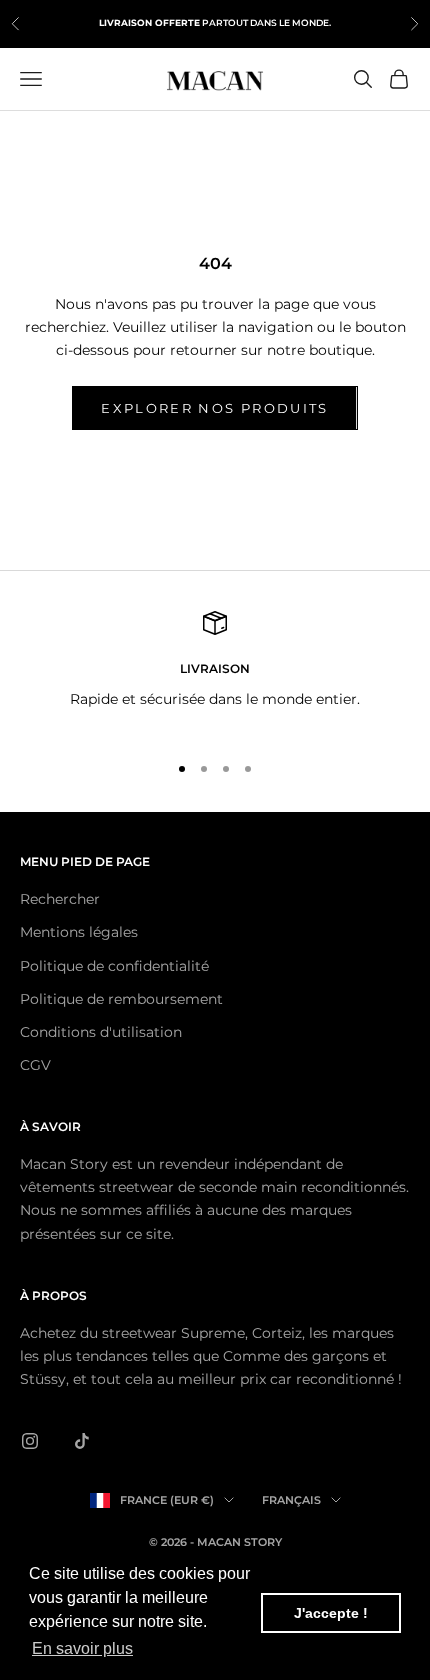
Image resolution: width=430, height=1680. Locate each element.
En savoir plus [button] (82, 1648)
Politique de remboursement (121, 999)
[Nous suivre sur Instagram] (30, 1441)
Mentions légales (79, 932)
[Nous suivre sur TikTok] (82, 1441)
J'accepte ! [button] (331, 1613)
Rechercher (60, 899)
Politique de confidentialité (114, 966)
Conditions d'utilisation (101, 1032)
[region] (215, 672)
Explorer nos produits (214, 408)
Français (291, 1500)
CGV (35, 1065)
